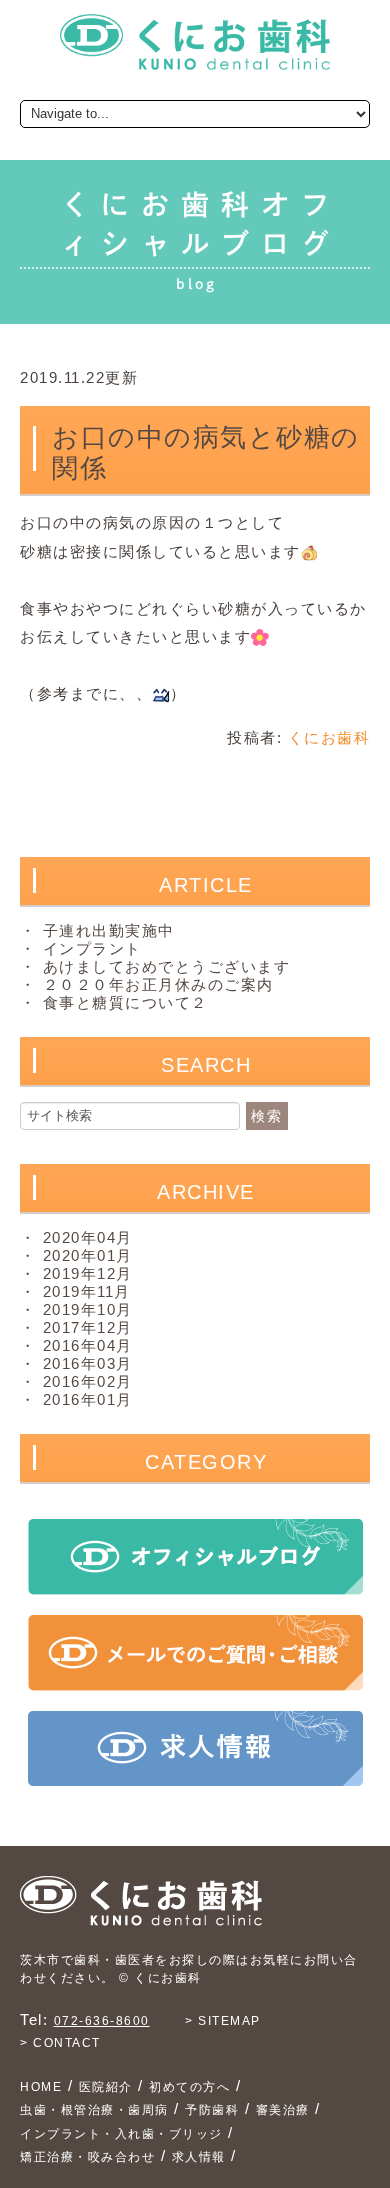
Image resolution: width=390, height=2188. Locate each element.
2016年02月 (88, 1381)
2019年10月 (88, 1309)
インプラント (92, 948)
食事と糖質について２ (125, 1002)
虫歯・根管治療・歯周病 (94, 2110)
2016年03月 (88, 1363)
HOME (41, 2087)
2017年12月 (88, 1327)
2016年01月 (88, 1399)
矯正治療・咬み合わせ (87, 2157)
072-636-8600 (102, 2021)
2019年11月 (87, 1291)
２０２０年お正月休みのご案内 (158, 984)
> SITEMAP (223, 2021)
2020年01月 (88, 1255)
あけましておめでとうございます (167, 966)
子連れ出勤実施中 (109, 930)
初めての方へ (189, 2087)
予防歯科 (212, 2110)
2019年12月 (88, 1273)
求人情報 (199, 2157)
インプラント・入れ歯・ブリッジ (121, 2134)
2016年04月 (88, 1345)
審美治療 (283, 2110)
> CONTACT (60, 2043)
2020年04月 (88, 1237)
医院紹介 (106, 2087)
